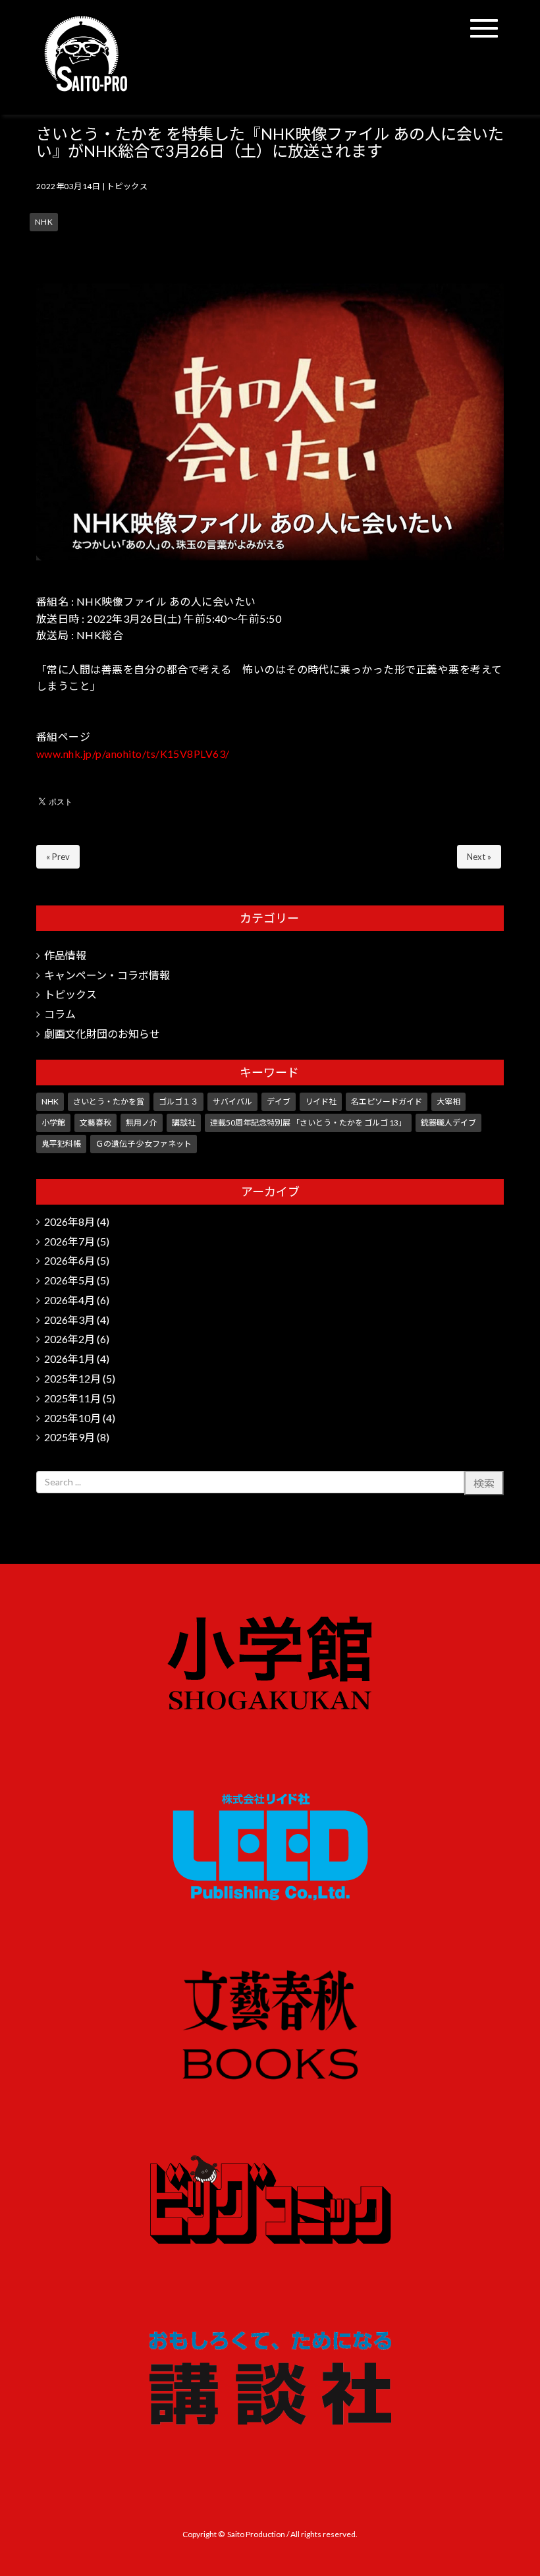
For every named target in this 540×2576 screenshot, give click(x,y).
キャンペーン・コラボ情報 (107, 975)
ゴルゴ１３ (178, 1102)
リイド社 (321, 1102)
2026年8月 (69, 1221)
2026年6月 (69, 1260)
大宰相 (448, 1102)
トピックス (127, 186)
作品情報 (65, 955)
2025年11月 (72, 1398)
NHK (44, 222)
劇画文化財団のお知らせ (102, 1034)
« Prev (58, 857)
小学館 (53, 1123)
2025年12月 (72, 1378)
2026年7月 (69, 1241)
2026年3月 (69, 1320)
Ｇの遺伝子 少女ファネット (144, 1144)
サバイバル (232, 1102)
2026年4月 (69, 1300)
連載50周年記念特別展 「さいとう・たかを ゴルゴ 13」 (308, 1123)
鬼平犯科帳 (61, 1144)
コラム (60, 1014)
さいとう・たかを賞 (109, 1102)
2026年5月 (69, 1280)
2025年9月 (69, 1437)
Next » (479, 857)
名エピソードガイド (387, 1102)
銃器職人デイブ (448, 1123)
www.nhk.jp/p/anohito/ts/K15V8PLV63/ (133, 754)
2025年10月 (72, 1418)
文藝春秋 (95, 1123)
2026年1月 (69, 1359)
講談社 (184, 1123)
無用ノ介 (142, 1123)
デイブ (279, 1102)
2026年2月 (69, 1339)
